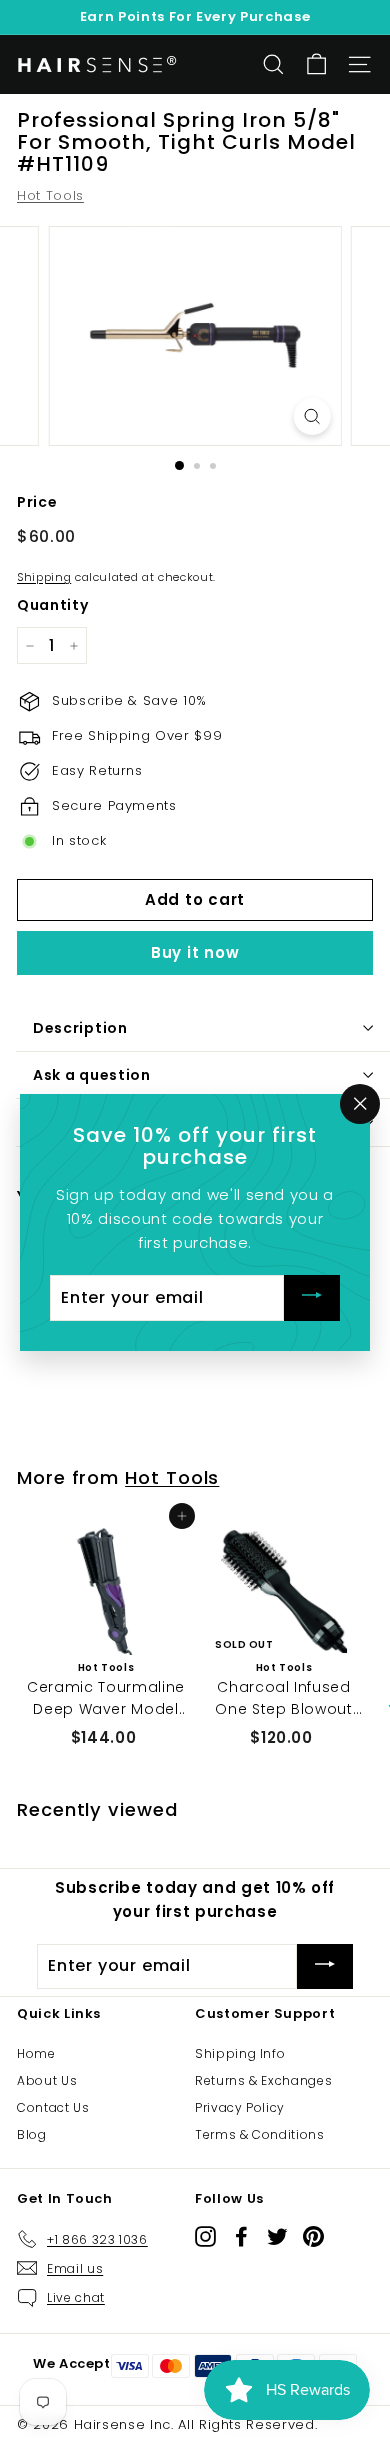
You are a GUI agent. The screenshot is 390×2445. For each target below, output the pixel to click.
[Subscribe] (312, 1298)
